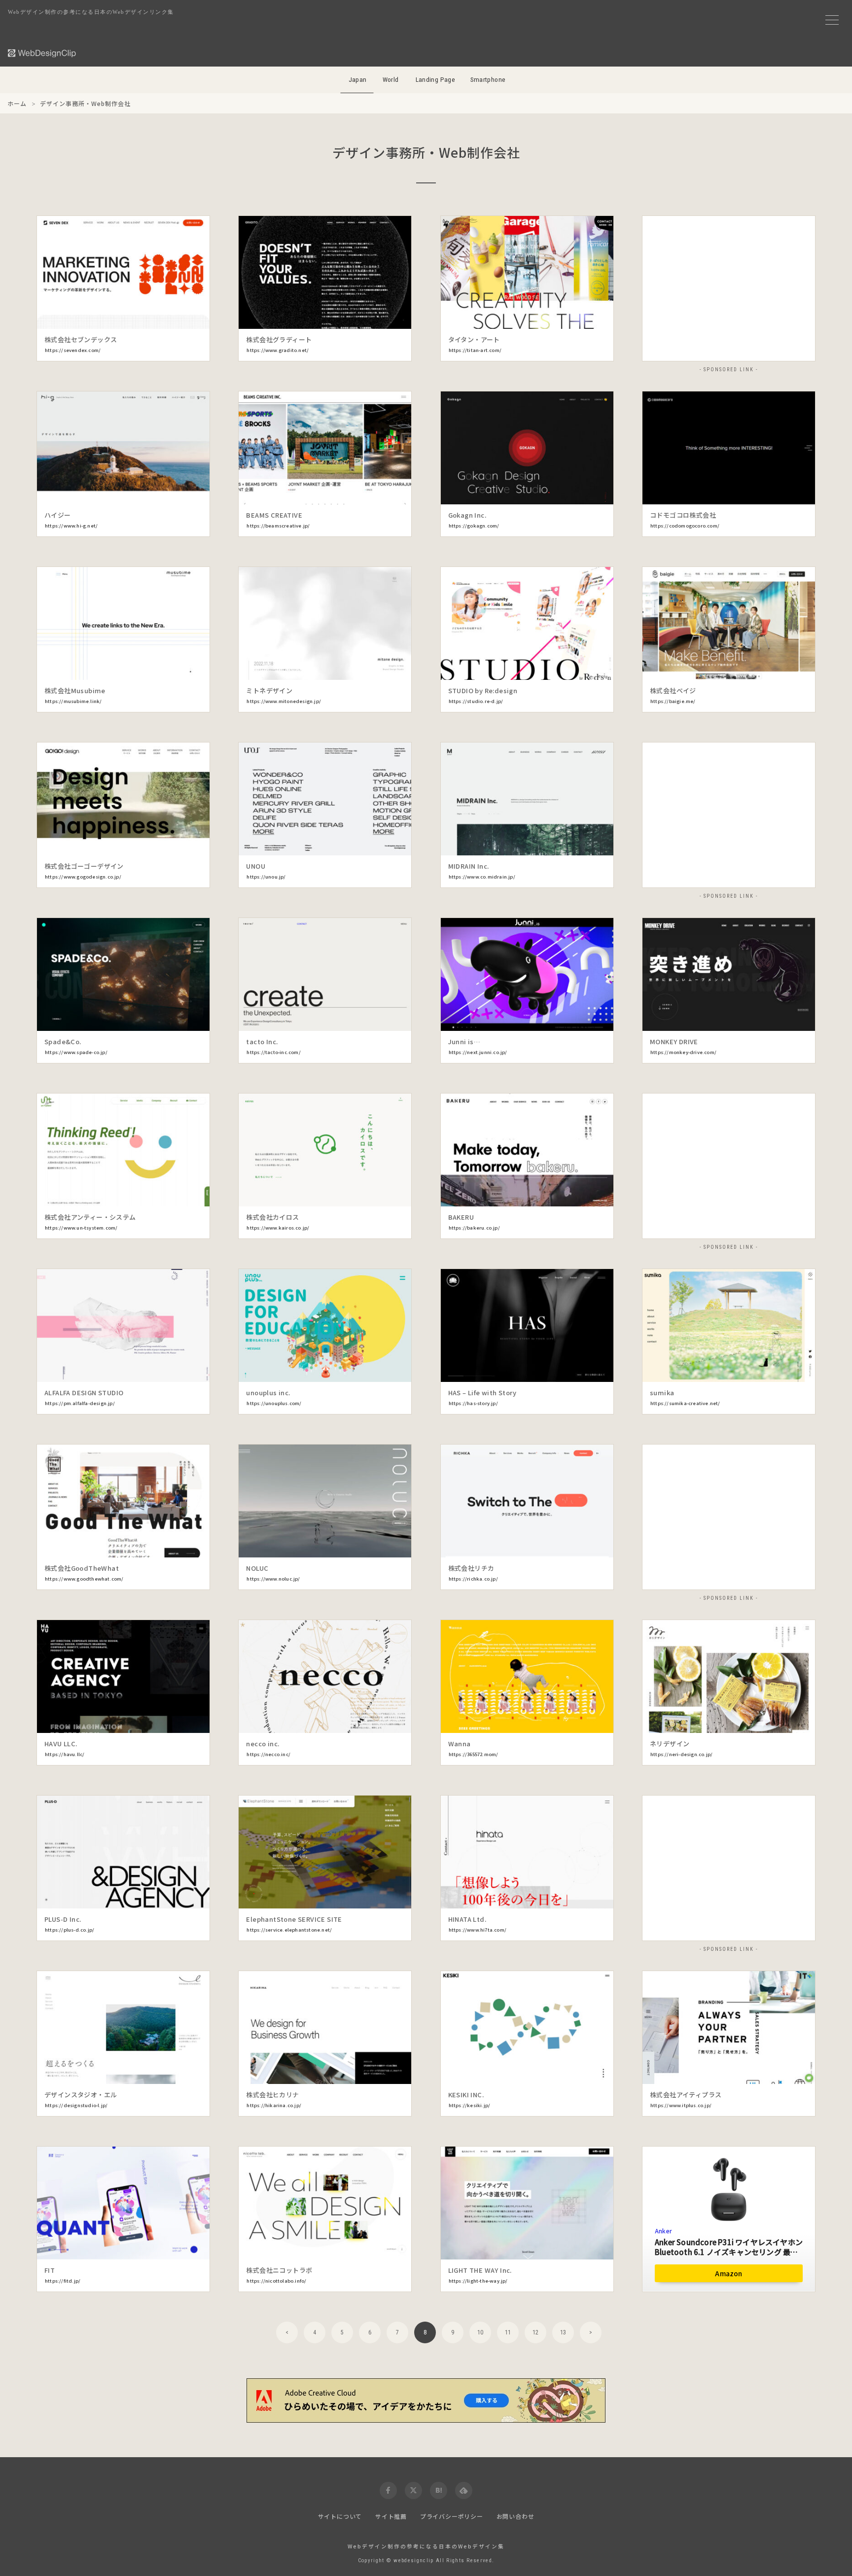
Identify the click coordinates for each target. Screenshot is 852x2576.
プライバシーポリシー (452, 2516)
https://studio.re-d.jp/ (476, 701)
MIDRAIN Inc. (469, 866)
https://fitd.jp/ (63, 2281)
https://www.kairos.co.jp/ (278, 1228)
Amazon (728, 2273)
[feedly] (464, 2490)
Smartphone (488, 80)
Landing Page (436, 80)
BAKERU (461, 1217)
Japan (358, 80)
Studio (788, 2049)
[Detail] (194, 315)
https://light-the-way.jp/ (478, 2281)
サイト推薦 (391, 2516)
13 (563, 2332)
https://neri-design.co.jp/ (681, 1754)
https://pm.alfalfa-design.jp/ (80, 1403)
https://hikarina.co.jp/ (274, 2105)
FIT (50, 2270)
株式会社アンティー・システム (90, 1217)
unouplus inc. (268, 1393)
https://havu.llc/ (65, 1754)
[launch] (123, 272)
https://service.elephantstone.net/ (289, 1930)
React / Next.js (385, 645)
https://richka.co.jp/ (473, 1579)
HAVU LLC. (61, 1744)
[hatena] (439, 2490)
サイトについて (340, 2516)
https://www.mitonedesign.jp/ (284, 701)
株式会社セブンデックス (81, 339)
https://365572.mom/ (474, 1754)
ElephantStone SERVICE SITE (294, 1919)
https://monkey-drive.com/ (683, 1052)
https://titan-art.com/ (475, 350)
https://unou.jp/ (266, 877)
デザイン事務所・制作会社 (83, 317)
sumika (662, 1393)
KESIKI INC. (466, 2095)
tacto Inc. (262, 1041)
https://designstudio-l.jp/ (76, 2105)
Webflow (385, 1522)
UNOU (256, 866)
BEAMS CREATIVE (274, 515)
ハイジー (58, 515)
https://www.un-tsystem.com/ (81, 1228)
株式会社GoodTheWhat (82, 1568)
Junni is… (464, 1041)
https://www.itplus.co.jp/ (681, 2105)
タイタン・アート (474, 339)
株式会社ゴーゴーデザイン (84, 866)
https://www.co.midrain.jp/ (482, 877)
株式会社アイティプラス (686, 2095)
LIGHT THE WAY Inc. (480, 2270)
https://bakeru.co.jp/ (474, 1228)
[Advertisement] (729, 289)
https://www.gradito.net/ (278, 350)
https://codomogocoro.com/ (685, 526)
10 (480, 2332)
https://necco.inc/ (268, 1754)
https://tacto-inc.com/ (273, 1052)
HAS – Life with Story (482, 1393)
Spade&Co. (63, 1041)
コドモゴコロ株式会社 (683, 515)
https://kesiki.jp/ (470, 2105)
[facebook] (388, 2490)
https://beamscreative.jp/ (278, 526)
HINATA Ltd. (467, 1919)
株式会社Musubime (75, 690)
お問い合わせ (515, 2516)
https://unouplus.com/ (274, 1403)
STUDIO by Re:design (483, 690)
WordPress (183, 294)
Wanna (460, 1744)
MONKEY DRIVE (674, 1041)
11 (508, 2332)
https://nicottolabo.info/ (276, 2281)
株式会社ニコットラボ (279, 2270)
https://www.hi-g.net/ (71, 526)
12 (535, 2332)
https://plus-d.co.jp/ (70, 1930)
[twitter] (413, 2490)
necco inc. (263, 1744)
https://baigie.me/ (673, 701)
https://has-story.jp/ (473, 1403)
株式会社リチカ (471, 1568)
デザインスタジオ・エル (81, 2095)
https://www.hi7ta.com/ (478, 1930)
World (391, 80)
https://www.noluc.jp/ (273, 1579)
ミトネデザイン (269, 690)
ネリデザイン (670, 1744)
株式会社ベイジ (673, 690)
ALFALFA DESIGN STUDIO (84, 1393)
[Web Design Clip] (42, 53)
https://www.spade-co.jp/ (76, 1052)
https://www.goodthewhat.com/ (84, 1579)
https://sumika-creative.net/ (685, 1403)
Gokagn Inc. (467, 515)
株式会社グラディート (279, 339)
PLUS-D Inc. (63, 1919)
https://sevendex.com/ (73, 350)
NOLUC (257, 1568)
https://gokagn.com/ (474, 526)
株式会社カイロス (272, 1217)
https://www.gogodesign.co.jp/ (83, 877)
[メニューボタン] (832, 20)
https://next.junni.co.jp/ (478, 1052)
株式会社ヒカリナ (272, 2095)
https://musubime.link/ (73, 701)
